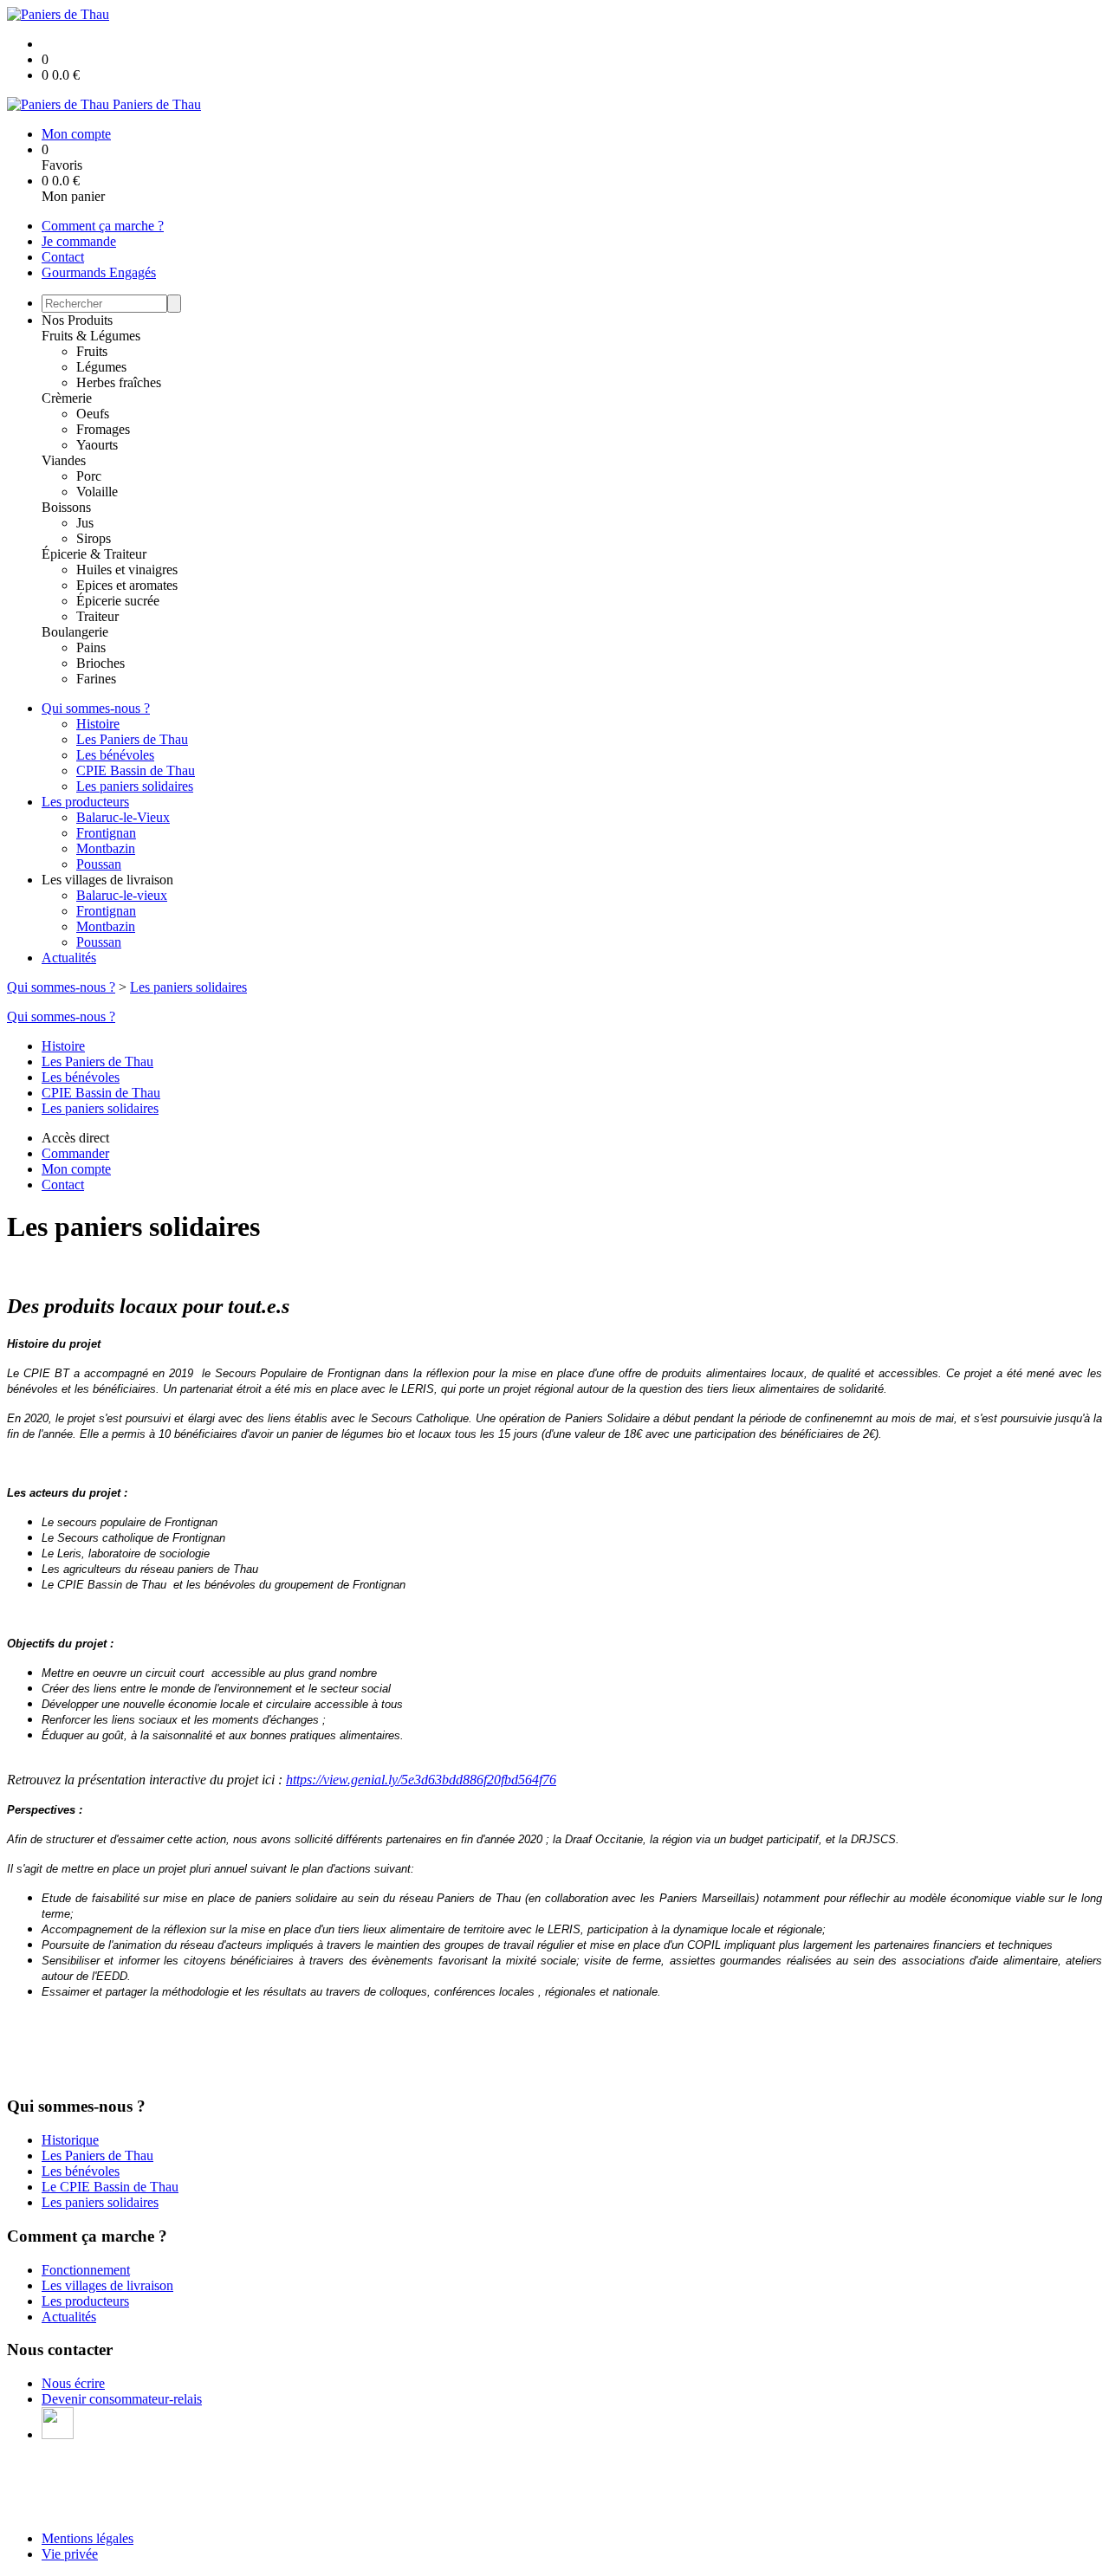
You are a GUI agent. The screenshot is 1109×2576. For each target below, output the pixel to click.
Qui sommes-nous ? (96, 708)
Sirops (94, 538)
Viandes (64, 460)
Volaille (97, 492)
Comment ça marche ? (103, 226)
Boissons (66, 507)
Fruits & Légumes (91, 336)
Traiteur (97, 616)
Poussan (99, 864)
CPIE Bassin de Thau (136, 770)
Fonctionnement (86, 2270)
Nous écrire (73, 2383)
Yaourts (97, 445)
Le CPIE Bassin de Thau (110, 2187)
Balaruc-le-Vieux (123, 817)
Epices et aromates (127, 585)
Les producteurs (85, 802)
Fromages (103, 429)
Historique (70, 2140)
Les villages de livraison (107, 2285)
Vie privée (70, 2554)
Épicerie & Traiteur (94, 554)
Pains (91, 647)
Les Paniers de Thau (132, 739)
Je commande (79, 241)
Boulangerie (75, 632)
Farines (96, 679)
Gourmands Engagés (99, 272)
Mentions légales (88, 2538)
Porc (89, 476)
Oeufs (93, 414)
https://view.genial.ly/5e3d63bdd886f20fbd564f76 (421, 1780)
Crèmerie (67, 398)
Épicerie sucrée (118, 601)
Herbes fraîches (119, 382)
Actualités (69, 958)
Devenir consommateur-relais (122, 2399)
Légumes (101, 367)
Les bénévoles (115, 755)
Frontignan (106, 833)
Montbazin (106, 848)
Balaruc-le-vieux (122, 895)
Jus (85, 523)
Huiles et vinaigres (127, 570)
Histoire (98, 724)
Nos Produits (77, 320)
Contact (63, 257)
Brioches (101, 663)
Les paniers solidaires (135, 786)
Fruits (92, 351)
